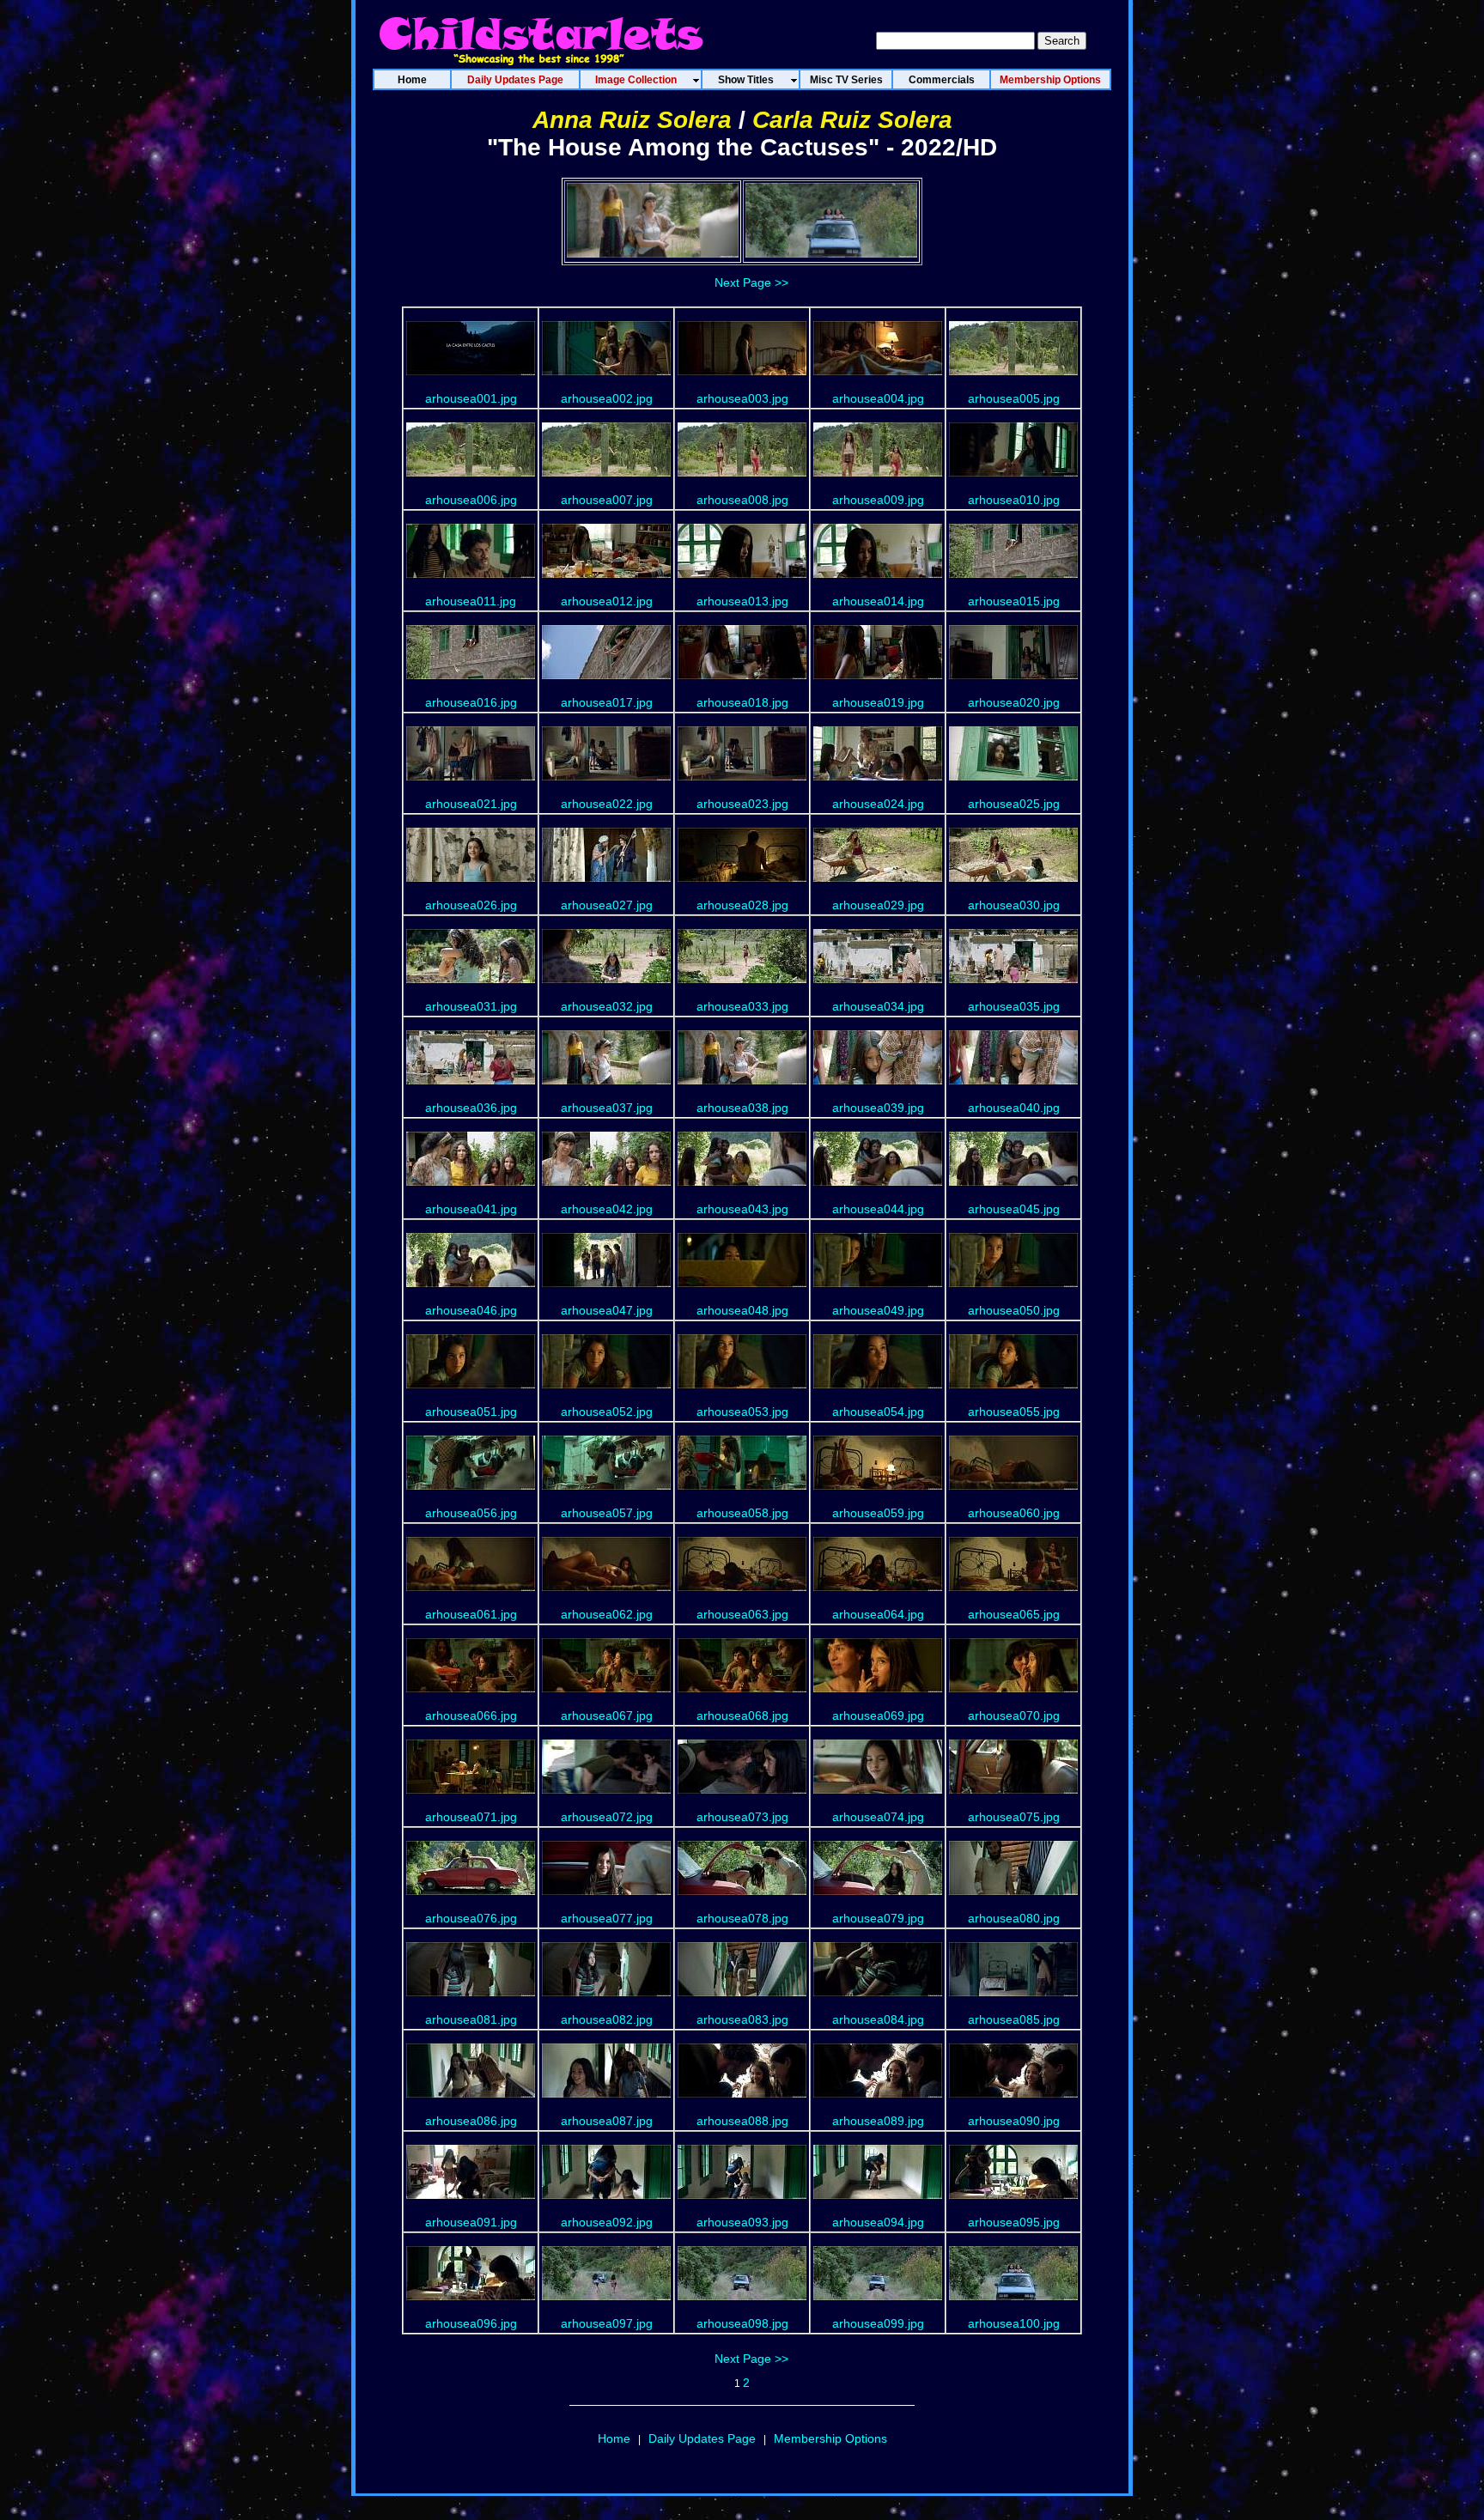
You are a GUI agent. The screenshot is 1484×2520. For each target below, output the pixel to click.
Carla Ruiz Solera (852, 120)
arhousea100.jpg (1014, 2323)
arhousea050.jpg (1014, 1310)
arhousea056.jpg (471, 1513)
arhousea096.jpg (471, 2323)
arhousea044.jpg (878, 1209)
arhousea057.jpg (607, 1513)
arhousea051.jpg (471, 1412)
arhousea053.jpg (742, 1412)
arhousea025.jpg (1014, 804)
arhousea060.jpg (1014, 1513)
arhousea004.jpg (878, 398)
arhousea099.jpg (878, 2323)
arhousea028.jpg (742, 905)
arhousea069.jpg (878, 1715)
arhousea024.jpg (878, 804)
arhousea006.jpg (471, 500)
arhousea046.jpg (471, 1310)
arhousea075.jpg (1014, 1817)
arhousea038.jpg (742, 1108)
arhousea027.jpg (607, 905)
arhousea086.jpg (471, 2121)
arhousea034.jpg (878, 1006)
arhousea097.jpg (607, 2323)
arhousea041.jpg (471, 1209)
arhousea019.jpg (878, 702)
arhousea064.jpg (878, 1614)
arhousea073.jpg (742, 1817)
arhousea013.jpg (742, 601)
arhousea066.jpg (471, 1715)
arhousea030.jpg (1014, 905)
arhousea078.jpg (742, 1918)
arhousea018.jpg (742, 702)
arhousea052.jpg (607, 1412)
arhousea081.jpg (471, 2019)
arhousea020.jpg (1014, 702)
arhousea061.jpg (471, 1614)
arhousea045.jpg (1014, 1209)
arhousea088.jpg (742, 2121)
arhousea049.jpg (878, 1310)
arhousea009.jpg (878, 500)
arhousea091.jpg (471, 2222)
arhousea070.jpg (1014, 1715)
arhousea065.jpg (1014, 1614)
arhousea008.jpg (742, 500)
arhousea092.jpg (607, 2222)
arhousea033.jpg (742, 1006)
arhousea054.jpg (878, 1412)
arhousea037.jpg (607, 1108)
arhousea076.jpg (471, 1918)
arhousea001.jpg (471, 398)
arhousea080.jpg (1014, 1918)
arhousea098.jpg (742, 2323)
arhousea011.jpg (471, 601)
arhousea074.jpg (878, 1817)
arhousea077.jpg (607, 1918)
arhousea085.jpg (1014, 2019)
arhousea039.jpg (878, 1108)
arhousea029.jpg (878, 905)
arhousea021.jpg (471, 804)
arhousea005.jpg (1014, 398)
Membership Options (830, 2438)
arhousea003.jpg (742, 398)
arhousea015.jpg (1014, 601)
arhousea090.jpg (1014, 2121)
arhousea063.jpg (742, 1614)
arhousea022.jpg (607, 804)
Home (614, 2438)
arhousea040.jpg (1014, 1108)
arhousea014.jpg (878, 601)
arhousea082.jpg (607, 2019)
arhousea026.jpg (471, 905)
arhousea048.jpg (742, 1310)
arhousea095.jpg (1014, 2222)
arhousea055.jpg (1014, 1412)
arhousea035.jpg (1014, 1006)
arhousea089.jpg (878, 2121)
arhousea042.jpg (607, 1209)
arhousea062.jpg (607, 1614)
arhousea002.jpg (607, 398)
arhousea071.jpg (471, 1817)
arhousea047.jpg (607, 1310)
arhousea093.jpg (742, 2222)
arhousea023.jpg (742, 804)
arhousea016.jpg (471, 702)
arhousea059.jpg (878, 1513)
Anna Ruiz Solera (632, 120)
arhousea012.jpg (607, 601)
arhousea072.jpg (607, 1817)
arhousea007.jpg (607, 500)
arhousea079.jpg (878, 1918)
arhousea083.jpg (742, 2019)
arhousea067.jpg (607, 1715)
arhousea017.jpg (607, 702)
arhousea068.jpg (742, 1715)
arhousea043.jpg (742, 1209)
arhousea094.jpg (878, 2222)
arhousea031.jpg (471, 1006)
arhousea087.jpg (607, 2121)
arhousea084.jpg (878, 2019)
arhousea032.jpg (607, 1006)
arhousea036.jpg (471, 1108)
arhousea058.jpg (742, 1513)
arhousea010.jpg (1014, 500)
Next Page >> (751, 282)
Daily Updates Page (702, 2438)
